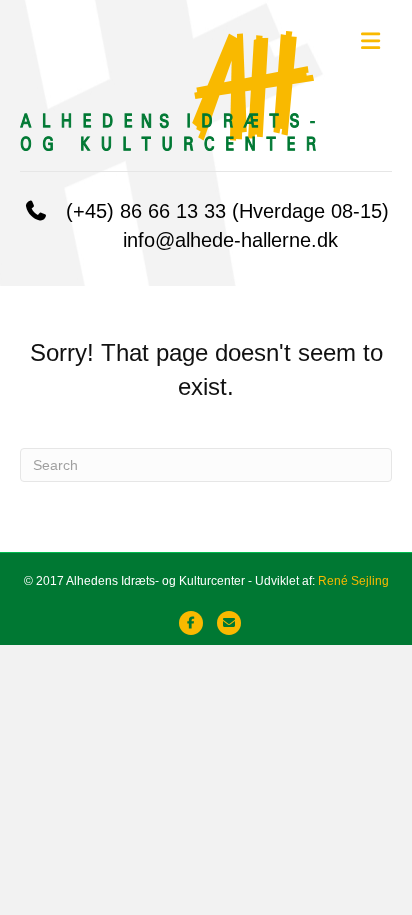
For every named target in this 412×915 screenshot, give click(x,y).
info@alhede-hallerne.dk (230, 240)
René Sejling (353, 581)
